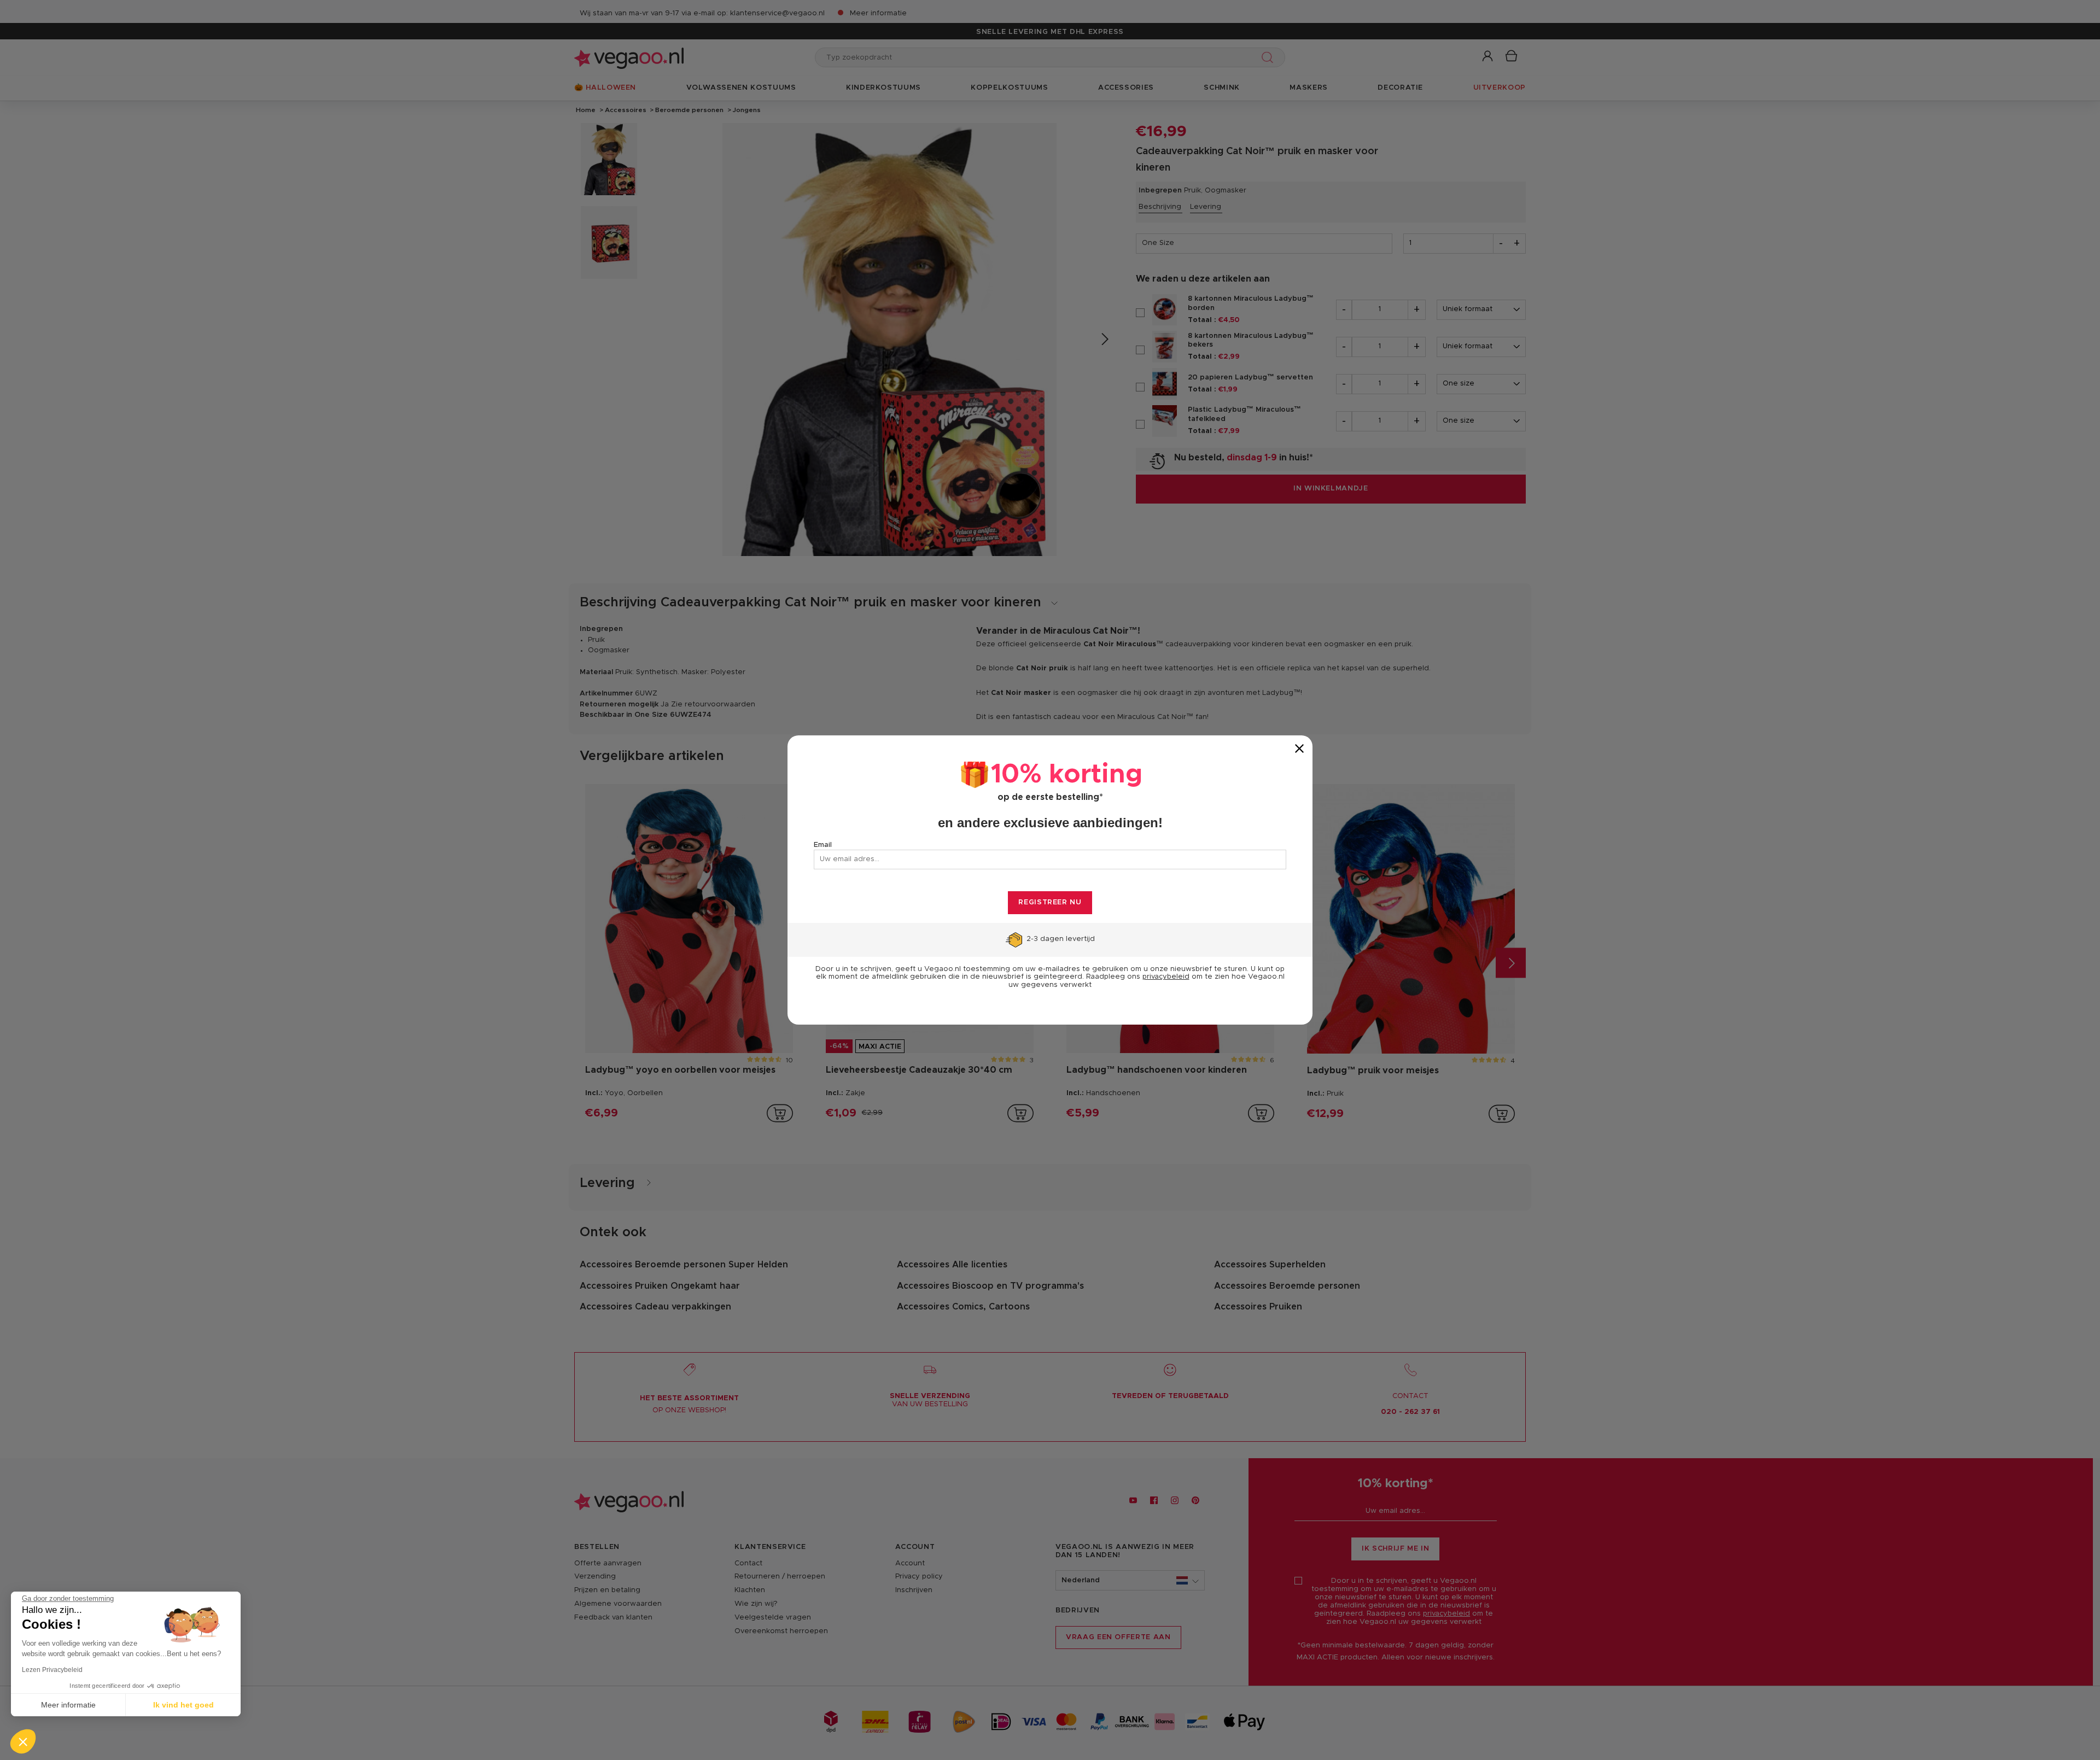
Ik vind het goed (183, 1705)
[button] (23, 1741)
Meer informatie (68, 1705)
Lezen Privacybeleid (52, 1670)
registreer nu (1050, 902)
